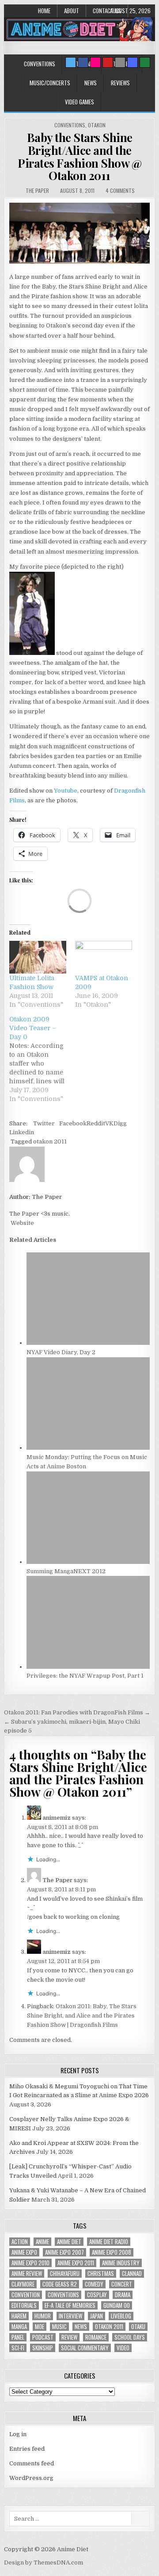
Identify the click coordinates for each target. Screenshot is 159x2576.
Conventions (40, 64)
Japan (97, 2316)
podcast (43, 2337)
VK (109, 1123)
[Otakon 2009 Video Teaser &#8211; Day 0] (42, 1059)
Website (22, 1223)
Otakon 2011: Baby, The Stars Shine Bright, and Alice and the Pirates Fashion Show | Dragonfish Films (82, 2016)
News (91, 83)
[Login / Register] (145, 62)
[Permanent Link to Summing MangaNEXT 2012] (88, 1562)
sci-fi (18, 2348)
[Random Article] (132, 62)
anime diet (69, 2242)
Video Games (79, 102)
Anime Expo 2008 (112, 2252)
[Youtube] (108, 62)
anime (42, 2242)
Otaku (138, 2327)
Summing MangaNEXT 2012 (66, 1571)
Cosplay (97, 2295)
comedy (94, 2284)
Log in (18, 2434)
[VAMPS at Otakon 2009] (104, 957)
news (81, 2327)
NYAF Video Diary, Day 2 (61, 1352)
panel (18, 2337)
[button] (79, 233)
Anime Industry (121, 2263)
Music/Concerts (50, 83)
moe (40, 2327)
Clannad (132, 2274)
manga (19, 2327)
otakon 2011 (50, 1142)
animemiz (57, 1818)
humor (43, 2316)
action (20, 2242)
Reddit (96, 1123)
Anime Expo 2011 (76, 2263)
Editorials (24, 2305)
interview (70, 2316)
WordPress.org (31, 2478)
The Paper (37, 191)
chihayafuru (65, 2274)
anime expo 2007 (64, 2252)
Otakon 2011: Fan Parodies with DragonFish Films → (77, 1712)
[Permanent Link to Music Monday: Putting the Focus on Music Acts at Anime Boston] (88, 1448)
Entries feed (27, 2449)
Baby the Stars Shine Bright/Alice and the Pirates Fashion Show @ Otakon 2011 (79, 156)
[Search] (120, 62)
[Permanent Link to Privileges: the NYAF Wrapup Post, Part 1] (88, 1667)
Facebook (73, 1123)
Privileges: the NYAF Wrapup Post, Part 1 (85, 1676)
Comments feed (32, 2463)
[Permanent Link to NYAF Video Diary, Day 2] (88, 1343)
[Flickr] (95, 62)
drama (123, 2295)
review (69, 2337)
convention (26, 2295)
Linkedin (22, 1132)
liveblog (121, 2316)
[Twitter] (71, 62)
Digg (120, 1123)
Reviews (120, 83)
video (123, 2348)
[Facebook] (83, 62)
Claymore (23, 2284)
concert (122, 2284)
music (59, 2327)
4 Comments (120, 191)
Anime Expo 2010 (30, 2263)
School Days (130, 2337)
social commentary (85, 2348)
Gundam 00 (117, 2305)
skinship (43, 2348)
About (72, 11)
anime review (27, 2274)
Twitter (44, 1123)
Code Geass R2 (60, 2284)
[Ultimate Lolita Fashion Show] (38, 957)
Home (44, 11)
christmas (101, 2274)
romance (96, 2337)
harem (19, 2316)
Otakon (97, 125)
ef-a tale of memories (70, 2305)
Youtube (66, 791)
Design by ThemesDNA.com (44, 2563)
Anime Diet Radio (109, 2242)
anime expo (24, 2252)
